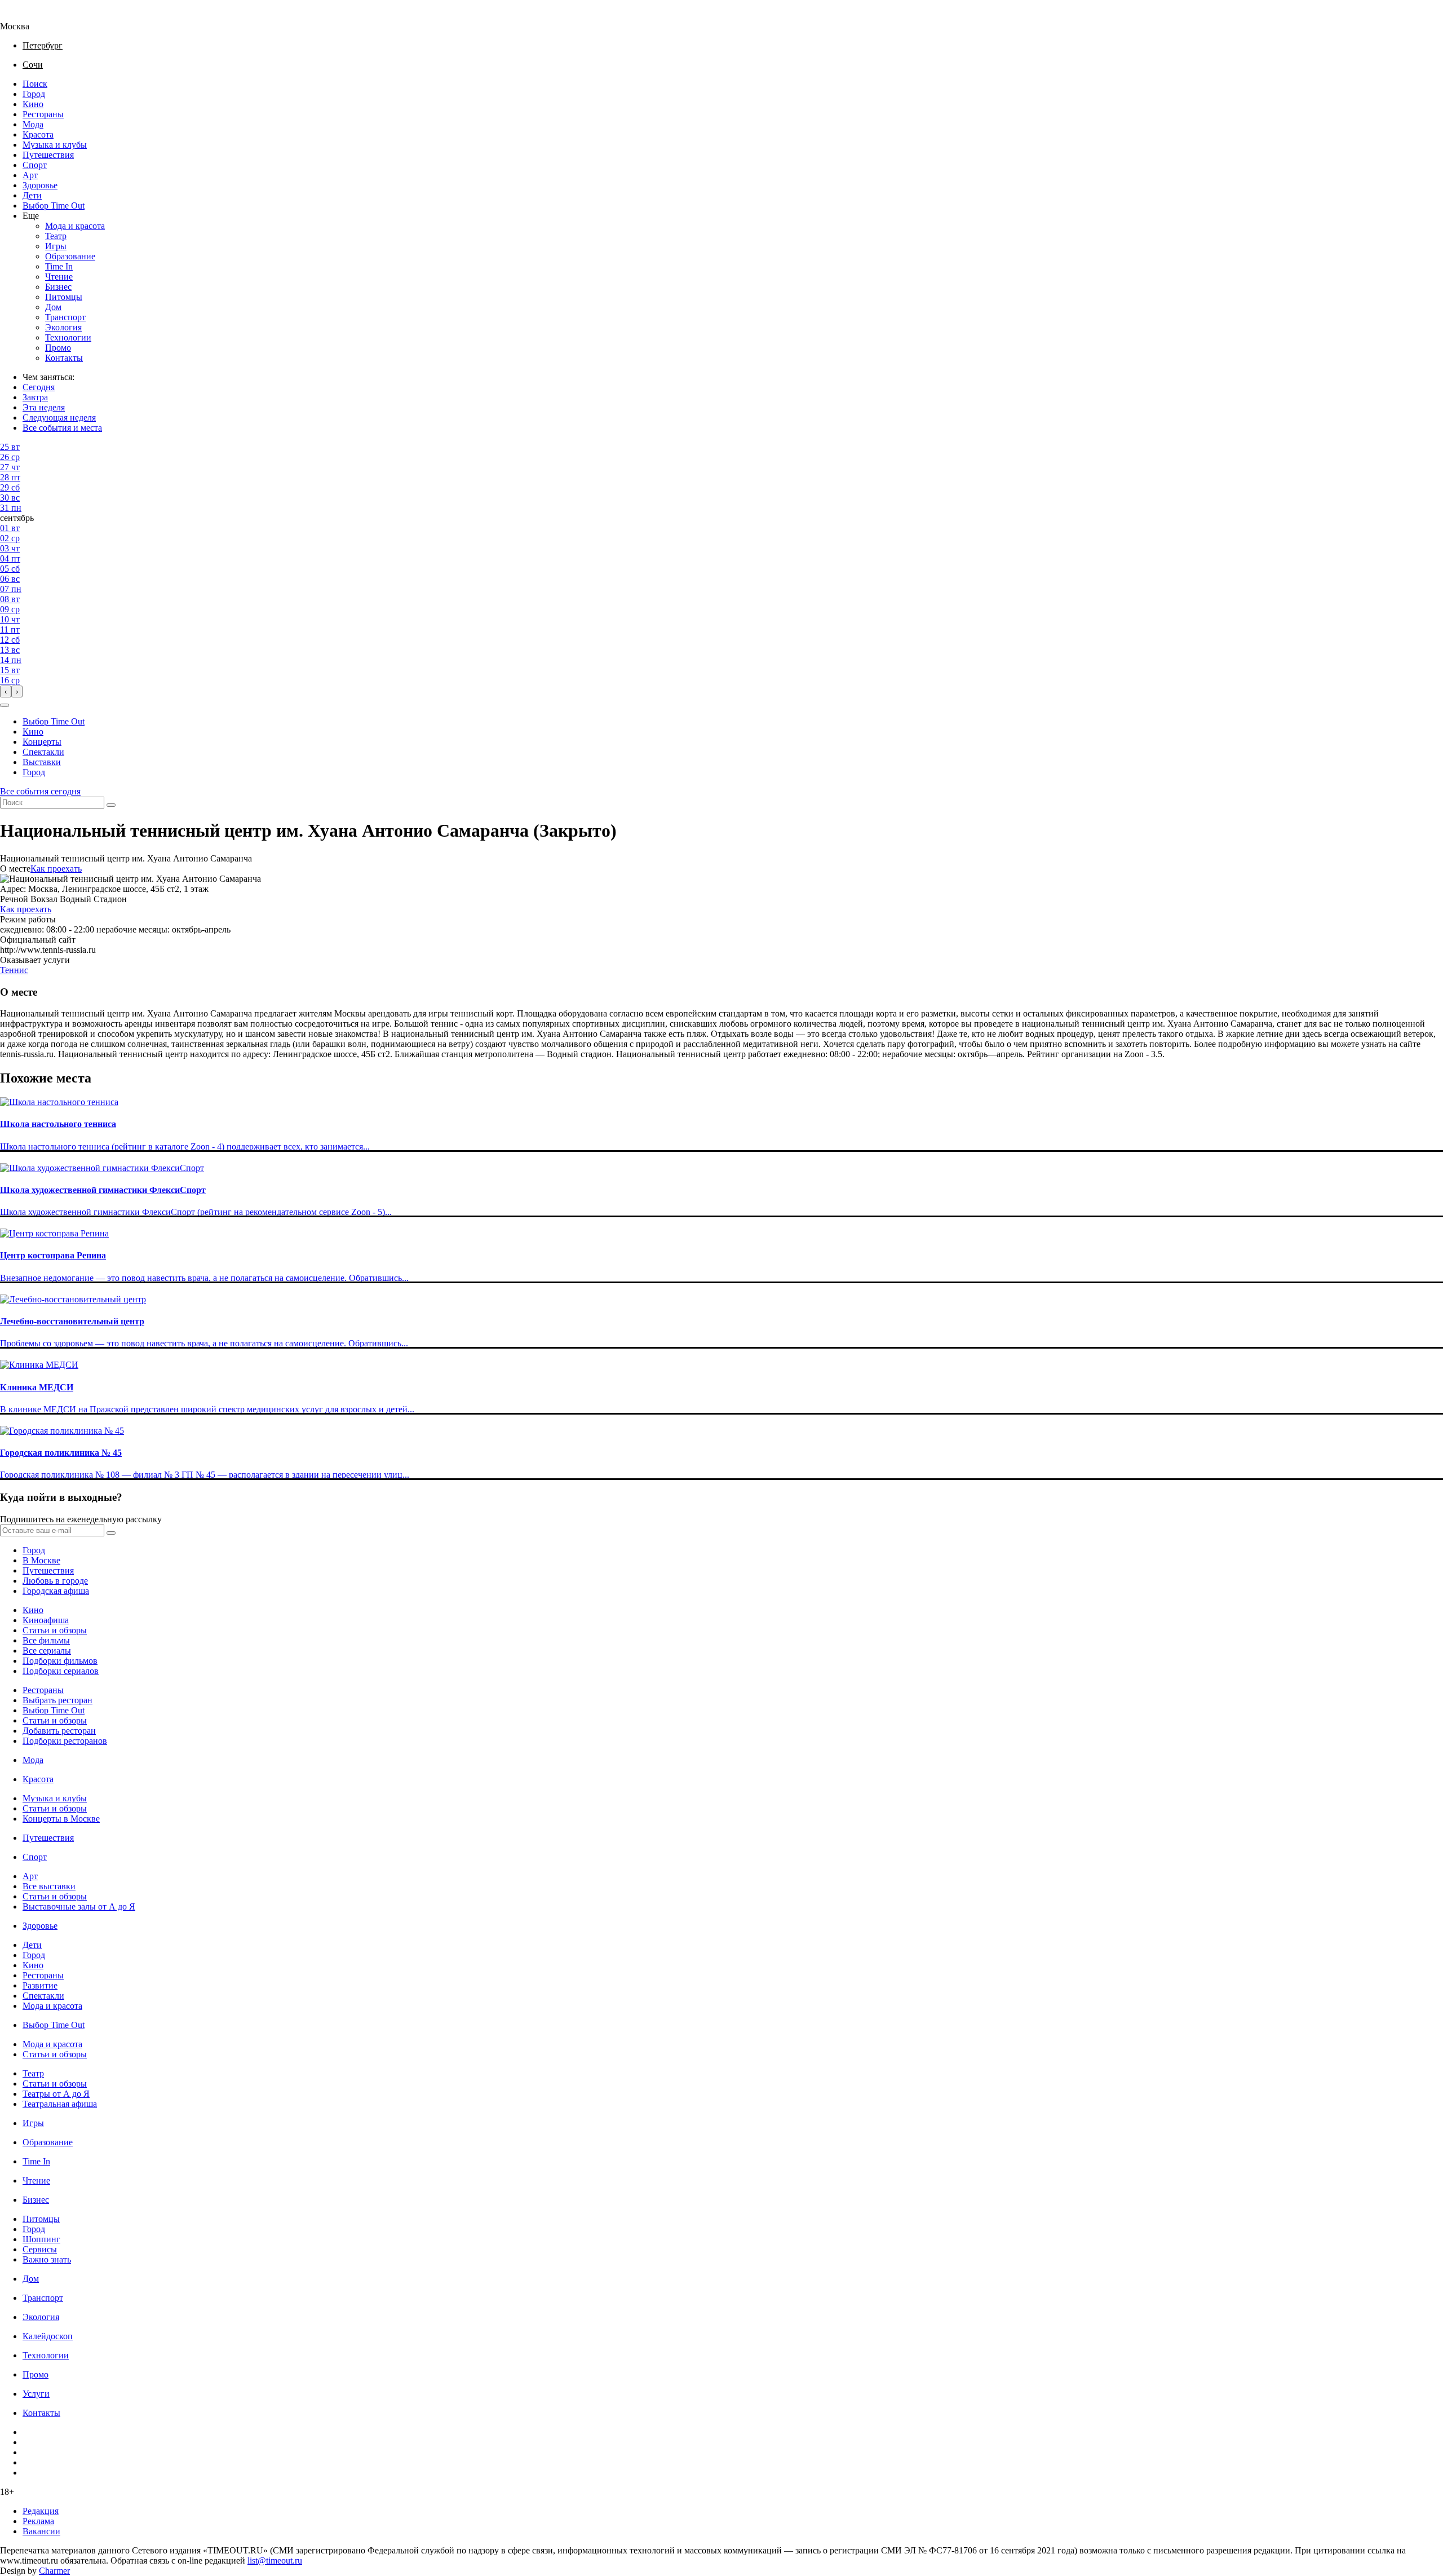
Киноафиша (46, 1620)
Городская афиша (56, 1591)
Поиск (35, 84)
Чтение (59, 277)
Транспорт (65, 317)
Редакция (41, 2511)
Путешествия (48, 155)
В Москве (41, 1560)
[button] (5, 705)
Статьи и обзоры (55, 1630)
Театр (56, 236)
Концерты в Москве (61, 1819)
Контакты (64, 358)
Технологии (68, 337)
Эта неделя (44, 407)
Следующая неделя (59, 417)
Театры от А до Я (56, 2094)
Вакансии (41, 2531)
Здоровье (40, 185)
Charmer (54, 2571)
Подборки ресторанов (65, 1741)
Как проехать (56, 869)
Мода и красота (75, 226)
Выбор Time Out (54, 206)
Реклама (38, 2521)
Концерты (42, 742)
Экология (63, 327)
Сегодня (39, 387)
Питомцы (64, 297)
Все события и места (62, 428)
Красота (38, 134)
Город (34, 94)
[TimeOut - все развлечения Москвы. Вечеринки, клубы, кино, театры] (25, 16)
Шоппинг (41, 2239)
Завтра (35, 397)
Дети (32, 195)
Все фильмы (46, 1640)
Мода (33, 124)
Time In (59, 266)
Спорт (35, 165)
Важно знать (47, 2259)
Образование (70, 256)
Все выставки (49, 1886)
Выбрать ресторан (57, 1700)
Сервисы (40, 2249)
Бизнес (58, 287)
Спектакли (43, 752)
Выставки (42, 762)
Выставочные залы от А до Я (79, 1906)
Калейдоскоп (48, 2336)
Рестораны (43, 114)
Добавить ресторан (59, 1731)
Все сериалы (47, 1651)
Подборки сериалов (61, 1671)
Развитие (40, 1985)
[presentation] (6, 692)
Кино (33, 104)
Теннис (14, 970)
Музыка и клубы (55, 145)
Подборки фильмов (60, 1661)
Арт (30, 175)
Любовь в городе (55, 1581)
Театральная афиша (60, 2104)
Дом (53, 307)
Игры (56, 246)
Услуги (36, 2394)
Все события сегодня (40, 791)
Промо (58, 348)
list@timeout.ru (275, 2560)
